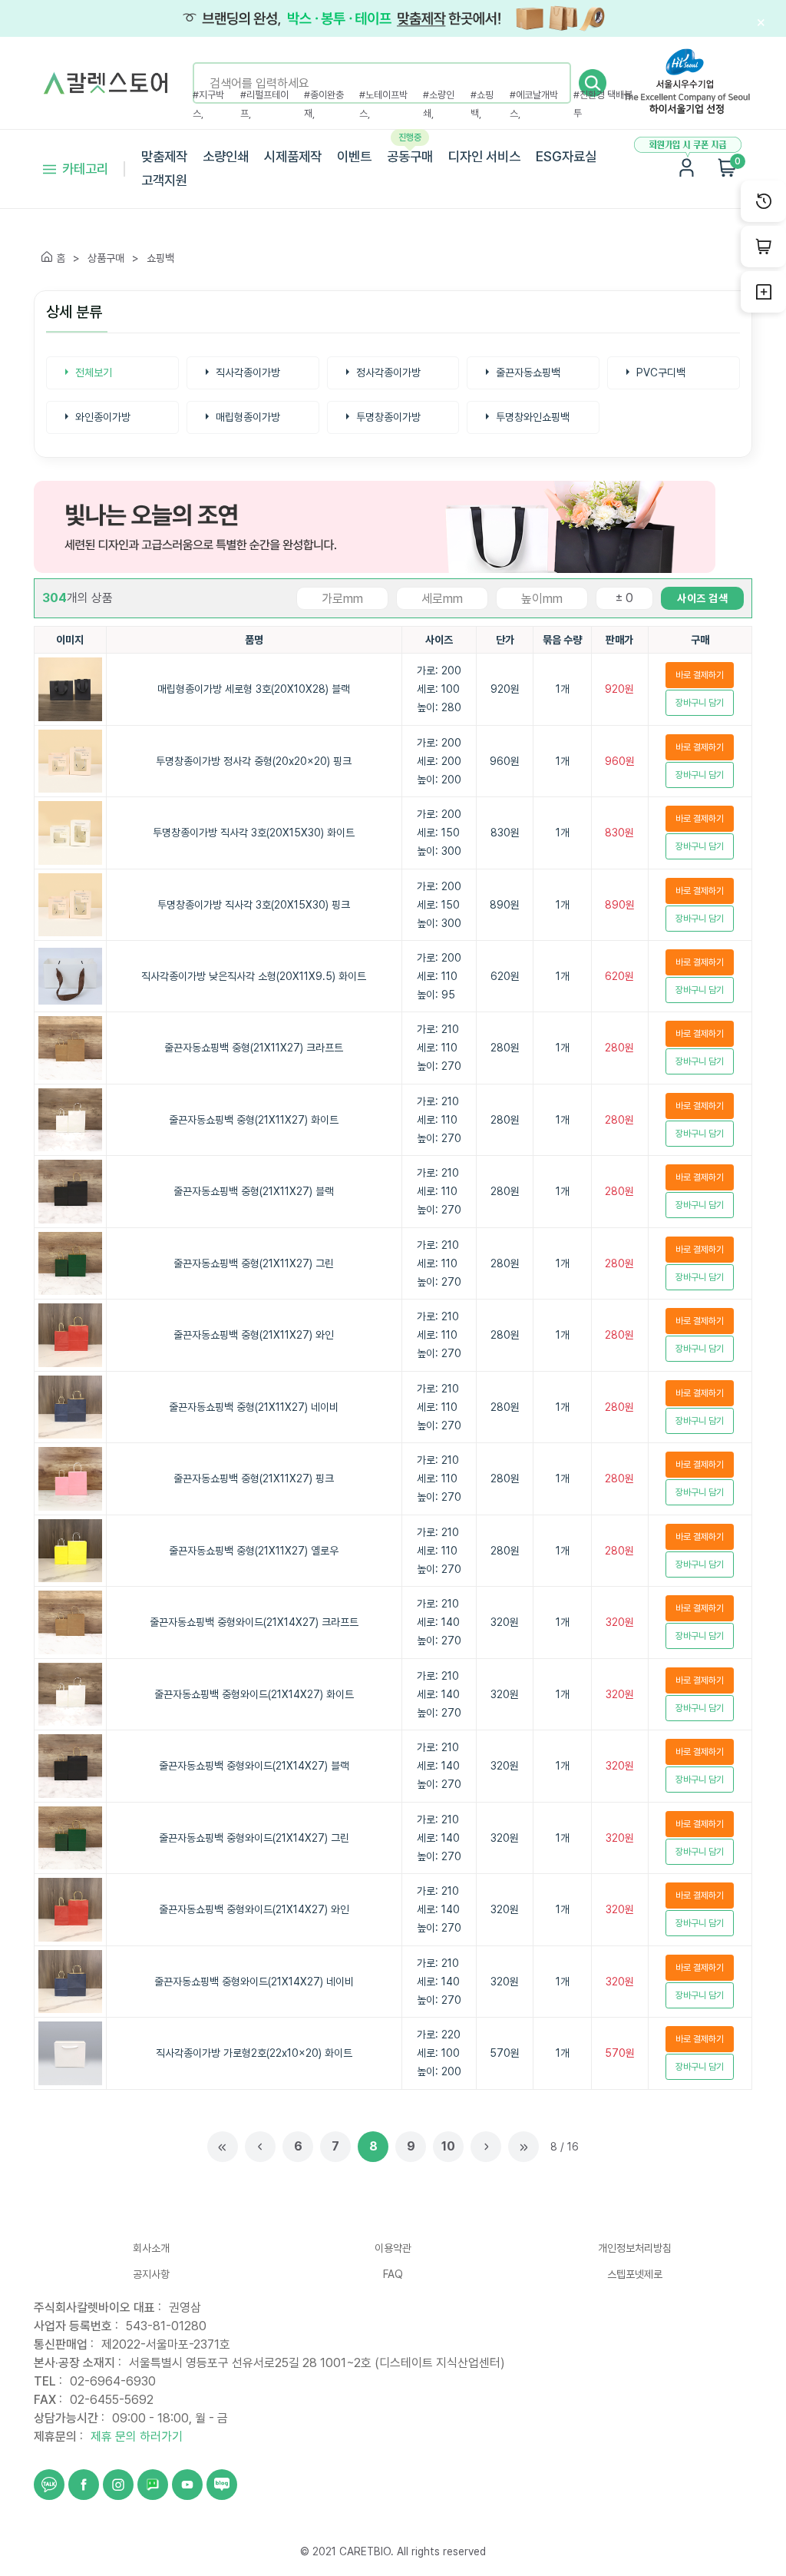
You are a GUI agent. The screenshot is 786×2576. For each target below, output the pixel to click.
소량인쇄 (226, 156)
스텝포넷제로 (635, 2274)
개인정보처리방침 (635, 2248)
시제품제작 (293, 156)
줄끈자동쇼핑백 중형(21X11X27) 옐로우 (254, 1551)
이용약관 (393, 2248)
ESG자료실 (566, 156)
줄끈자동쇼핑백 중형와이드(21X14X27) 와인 (254, 1909)
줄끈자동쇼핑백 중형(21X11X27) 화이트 (254, 1120)
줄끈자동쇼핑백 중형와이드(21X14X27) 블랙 (254, 1766)
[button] (593, 83)
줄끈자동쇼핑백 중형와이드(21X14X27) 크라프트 (254, 1622)
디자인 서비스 (484, 156)
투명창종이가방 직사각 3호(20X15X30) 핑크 (254, 905)
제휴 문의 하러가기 (137, 2437)
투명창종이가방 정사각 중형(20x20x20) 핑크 (254, 761)
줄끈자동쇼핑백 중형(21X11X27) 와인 (254, 1335)
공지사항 (151, 2274)
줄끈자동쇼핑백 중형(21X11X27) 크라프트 (254, 1048)
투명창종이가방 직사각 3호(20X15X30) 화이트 (254, 833)
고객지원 (164, 180)
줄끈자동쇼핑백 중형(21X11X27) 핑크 (254, 1478)
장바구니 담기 (700, 703)
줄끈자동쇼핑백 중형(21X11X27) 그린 (254, 1263)
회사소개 (151, 2248)
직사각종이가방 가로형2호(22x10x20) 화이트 (254, 2053)
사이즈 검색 (702, 598)
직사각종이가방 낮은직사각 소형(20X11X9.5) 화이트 (254, 976)
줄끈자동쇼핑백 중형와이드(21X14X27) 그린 (254, 1838)
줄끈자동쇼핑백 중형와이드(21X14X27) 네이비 (254, 1982)
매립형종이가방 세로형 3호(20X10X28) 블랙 (254, 689)
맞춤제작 (164, 156)
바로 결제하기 (700, 675)
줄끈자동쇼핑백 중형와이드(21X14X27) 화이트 (254, 1694)
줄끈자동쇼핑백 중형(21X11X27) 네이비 (254, 1407)
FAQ (393, 2274)
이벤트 (354, 156)
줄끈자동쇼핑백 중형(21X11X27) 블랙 (254, 1191)
